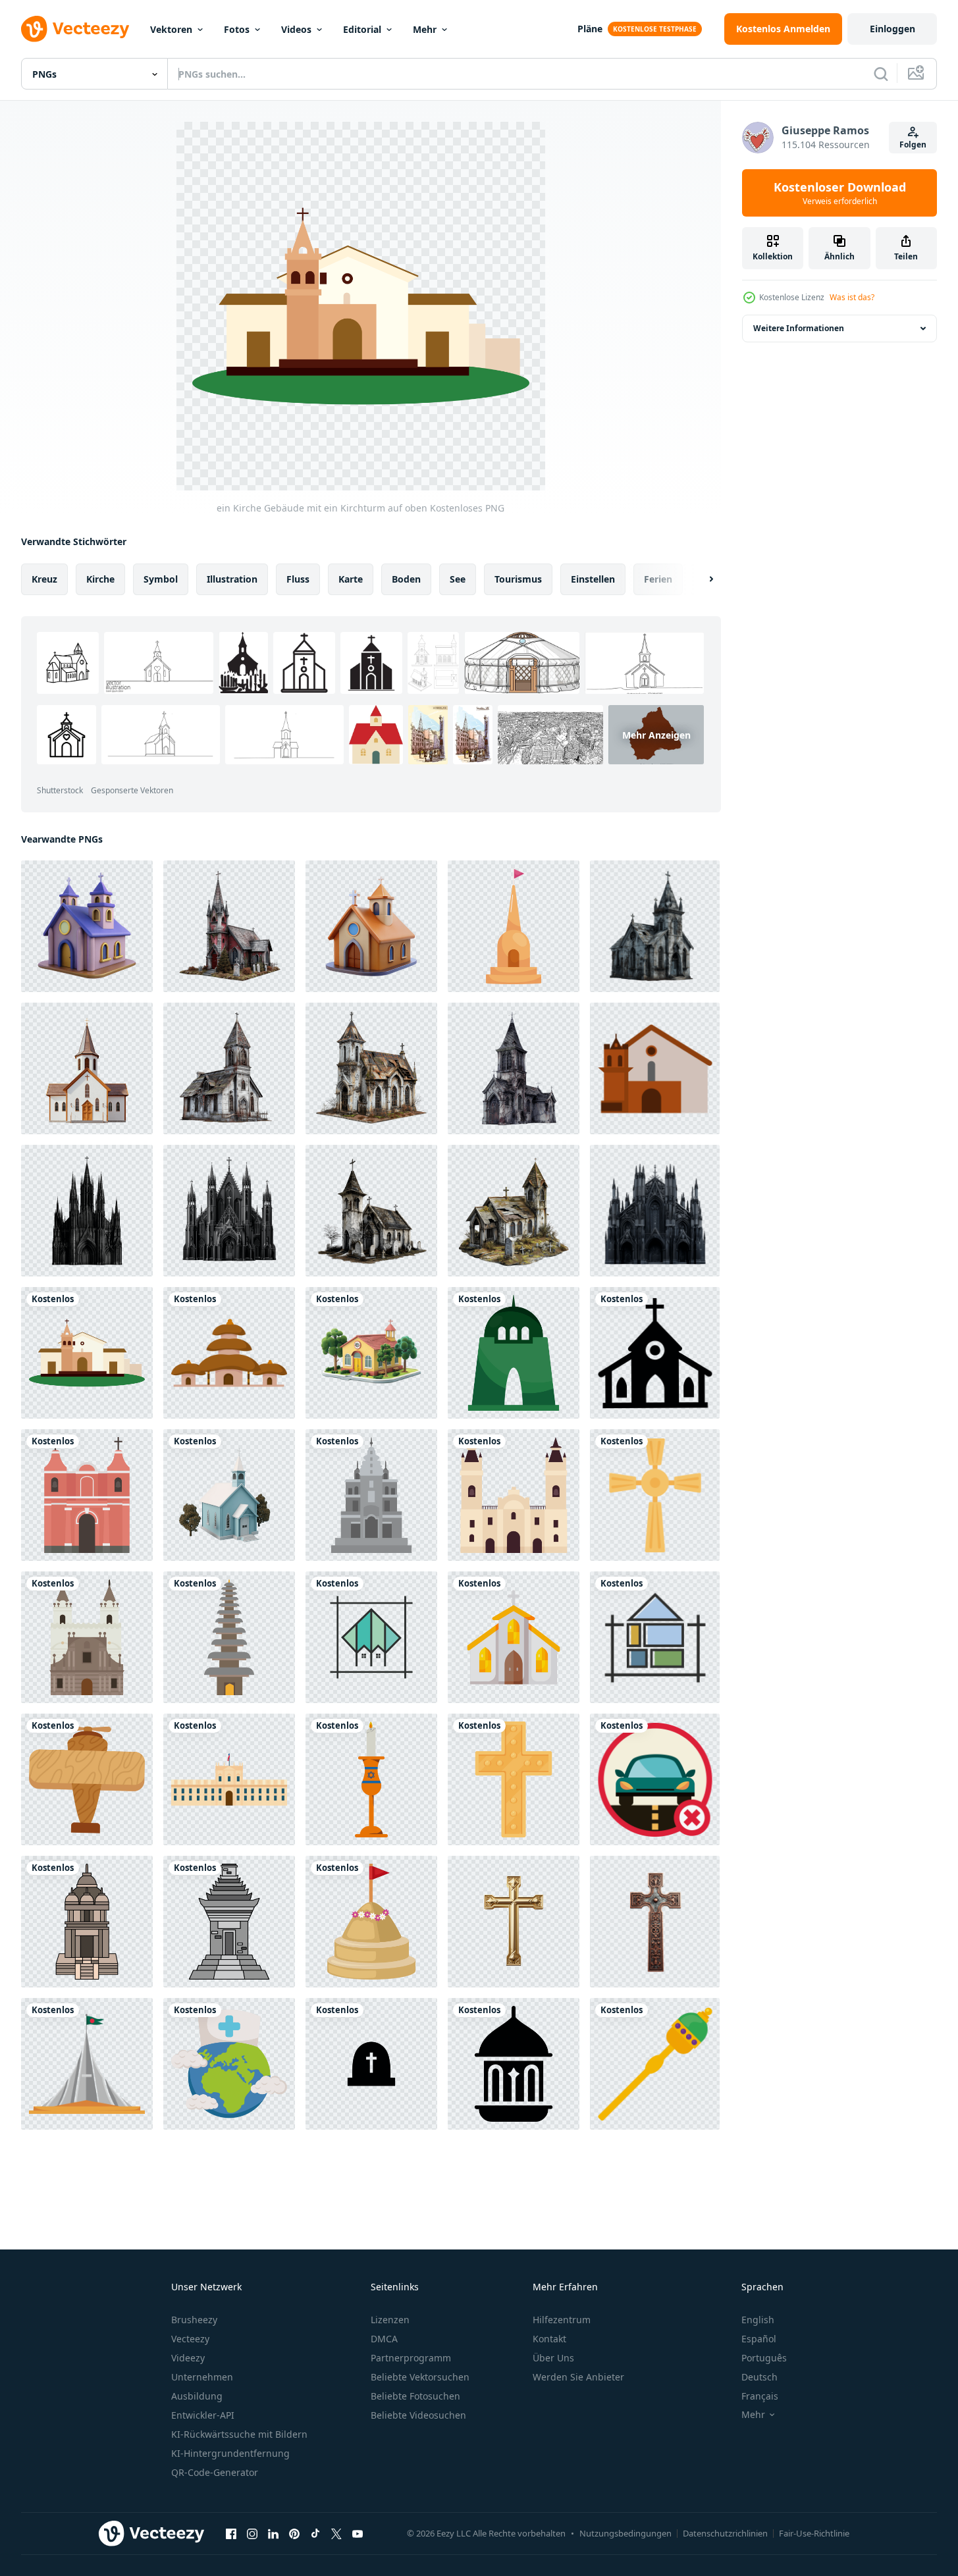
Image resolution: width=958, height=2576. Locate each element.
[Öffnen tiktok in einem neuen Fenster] (315, 2533)
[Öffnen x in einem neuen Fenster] (336, 2533)
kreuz (44, 579)
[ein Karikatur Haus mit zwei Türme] (229, 1353)
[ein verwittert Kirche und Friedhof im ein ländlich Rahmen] (371, 1211)
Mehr (425, 29)
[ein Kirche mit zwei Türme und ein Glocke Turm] (87, 1637)
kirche (100, 579)
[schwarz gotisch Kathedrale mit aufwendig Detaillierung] (229, 1211)
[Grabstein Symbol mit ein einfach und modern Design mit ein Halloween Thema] (371, 2064)
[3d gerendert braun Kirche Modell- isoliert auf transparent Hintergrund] (371, 926)
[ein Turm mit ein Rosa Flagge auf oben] (514, 926)
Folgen (913, 145)
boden (406, 579)
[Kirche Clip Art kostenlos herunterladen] (655, 1353)
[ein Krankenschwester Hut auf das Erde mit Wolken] (229, 2064)
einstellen (593, 579)
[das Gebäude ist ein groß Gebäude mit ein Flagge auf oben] (229, 1779)
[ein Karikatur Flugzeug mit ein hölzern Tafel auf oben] (87, 1779)
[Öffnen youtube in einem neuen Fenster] (358, 2533)
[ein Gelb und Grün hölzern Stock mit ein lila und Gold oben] (655, 2064)
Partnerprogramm (411, 2358)
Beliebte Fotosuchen (415, 2396)
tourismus (518, 579)
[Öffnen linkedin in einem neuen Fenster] (273, 2533)
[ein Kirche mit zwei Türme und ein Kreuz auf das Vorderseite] (87, 1495)
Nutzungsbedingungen (625, 2533)
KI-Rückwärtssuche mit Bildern (239, 2434)
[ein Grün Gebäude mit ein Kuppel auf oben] (514, 1353)
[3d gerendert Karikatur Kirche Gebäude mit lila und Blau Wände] (87, 926)
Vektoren (171, 29)
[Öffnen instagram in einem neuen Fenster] (252, 2533)
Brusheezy (194, 2320)
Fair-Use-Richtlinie (814, 2533)
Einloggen (892, 29)
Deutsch (759, 2377)
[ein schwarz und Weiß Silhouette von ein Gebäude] (514, 2064)
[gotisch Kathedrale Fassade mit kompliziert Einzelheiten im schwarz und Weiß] (655, 1211)
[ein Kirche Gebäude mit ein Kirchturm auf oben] (87, 1353)
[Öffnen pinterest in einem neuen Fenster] (294, 2533)
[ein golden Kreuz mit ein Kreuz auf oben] (655, 1495)
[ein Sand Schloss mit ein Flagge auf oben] (371, 1922)
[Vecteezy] (75, 29)
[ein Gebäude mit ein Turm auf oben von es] (229, 1922)
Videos (296, 29)
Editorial (362, 29)
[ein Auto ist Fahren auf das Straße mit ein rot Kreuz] (655, 1779)
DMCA (384, 2339)
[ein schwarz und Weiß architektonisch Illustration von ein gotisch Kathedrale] (87, 1211)
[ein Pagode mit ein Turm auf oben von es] (229, 1637)
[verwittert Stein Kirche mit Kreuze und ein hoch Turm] (514, 1068)
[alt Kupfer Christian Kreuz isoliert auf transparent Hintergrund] (655, 1922)
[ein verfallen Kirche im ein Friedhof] (514, 1211)
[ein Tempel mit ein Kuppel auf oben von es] (87, 1922)
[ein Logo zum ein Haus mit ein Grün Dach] (371, 1637)
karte (351, 579)
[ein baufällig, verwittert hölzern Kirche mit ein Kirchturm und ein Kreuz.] (229, 1068)
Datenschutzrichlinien (725, 2533)
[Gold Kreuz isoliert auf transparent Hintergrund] (514, 1922)
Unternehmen (202, 2377)
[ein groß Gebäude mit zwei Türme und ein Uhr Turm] (514, 1495)
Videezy (188, 2358)
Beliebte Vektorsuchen (420, 2377)
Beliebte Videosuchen (418, 2415)
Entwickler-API (203, 2415)
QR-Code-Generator (215, 2472)
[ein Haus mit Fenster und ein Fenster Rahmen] (655, 1637)
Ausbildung (197, 2396)
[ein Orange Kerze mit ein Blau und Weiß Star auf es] (371, 1779)
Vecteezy (190, 2339)
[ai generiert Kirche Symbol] (514, 1637)
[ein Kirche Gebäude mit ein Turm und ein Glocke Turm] (655, 1068)
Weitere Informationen (799, 328)
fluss (298, 579)
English (758, 2320)
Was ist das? (852, 297)
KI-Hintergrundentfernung (230, 2453)
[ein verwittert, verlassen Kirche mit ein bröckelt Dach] (655, 926)
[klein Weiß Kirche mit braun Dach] (87, 1068)
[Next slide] (700, 579)
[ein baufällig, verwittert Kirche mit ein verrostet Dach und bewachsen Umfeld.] (371, 1068)
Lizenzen (390, 2320)
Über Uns (553, 2358)
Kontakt (549, 2339)
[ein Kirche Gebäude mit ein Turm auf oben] (371, 1495)
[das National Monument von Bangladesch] (87, 2064)
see (458, 579)
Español (759, 2339)
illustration (232, 579)
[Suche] (881, 74)
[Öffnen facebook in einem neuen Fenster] (231, 2533)
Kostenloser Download (840, 193)
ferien (658, 579)
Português (764, 2358)
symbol (161, 579)
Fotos (237, 29)
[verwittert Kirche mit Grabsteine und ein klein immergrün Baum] (229, 926)
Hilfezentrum (562, 2320)
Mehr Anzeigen (656, 734)
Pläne (590, 29)
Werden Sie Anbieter (578, 2377)
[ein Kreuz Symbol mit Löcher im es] (514, 1779)
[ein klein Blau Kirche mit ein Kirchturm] (229, 1495)
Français (760, 2396)
